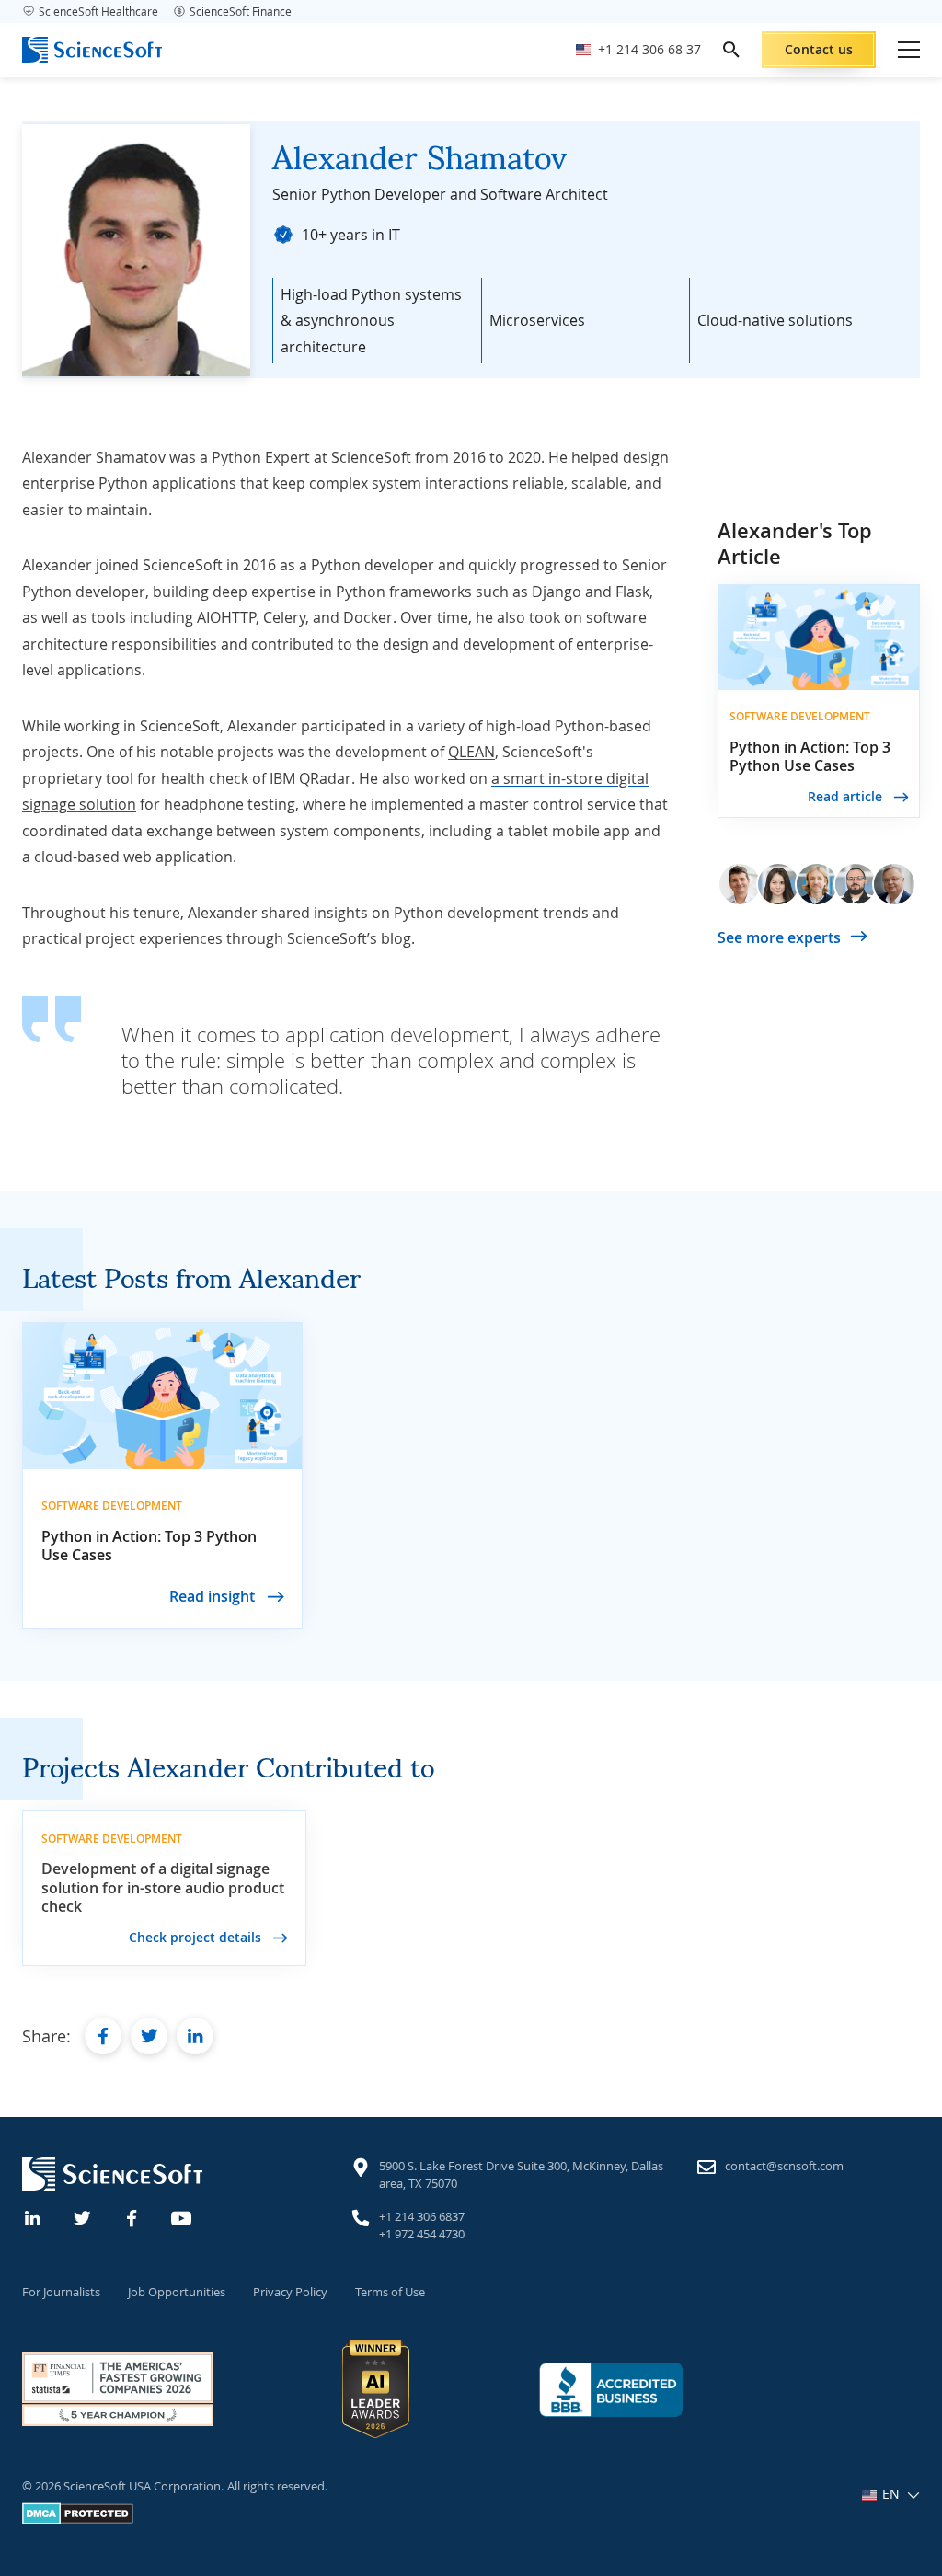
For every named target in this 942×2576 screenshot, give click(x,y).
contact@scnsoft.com (784, 2166)
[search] (731, 50)
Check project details (197, 1937)
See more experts (779, 937)
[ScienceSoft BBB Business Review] (611, 2390)
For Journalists (61, 2292)
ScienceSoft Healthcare (98, 11)
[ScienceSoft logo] (92, 50)
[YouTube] (182, 2216)
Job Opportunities (177, 2292)
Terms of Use (390, 2292)
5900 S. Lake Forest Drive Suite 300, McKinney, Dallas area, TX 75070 (521, 2175)
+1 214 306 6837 (422, 2216)
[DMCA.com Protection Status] (78, 2520)
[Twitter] (83, 2216)
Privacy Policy (290, 2292)
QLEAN (471, 752)
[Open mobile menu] (909, 50)
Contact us (819, 49)
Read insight (214, 1596)
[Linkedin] (33, 2216)
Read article (847, 796)
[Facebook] (132, 2216)
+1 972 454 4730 (422, 2234)
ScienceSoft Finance (241, 11)
